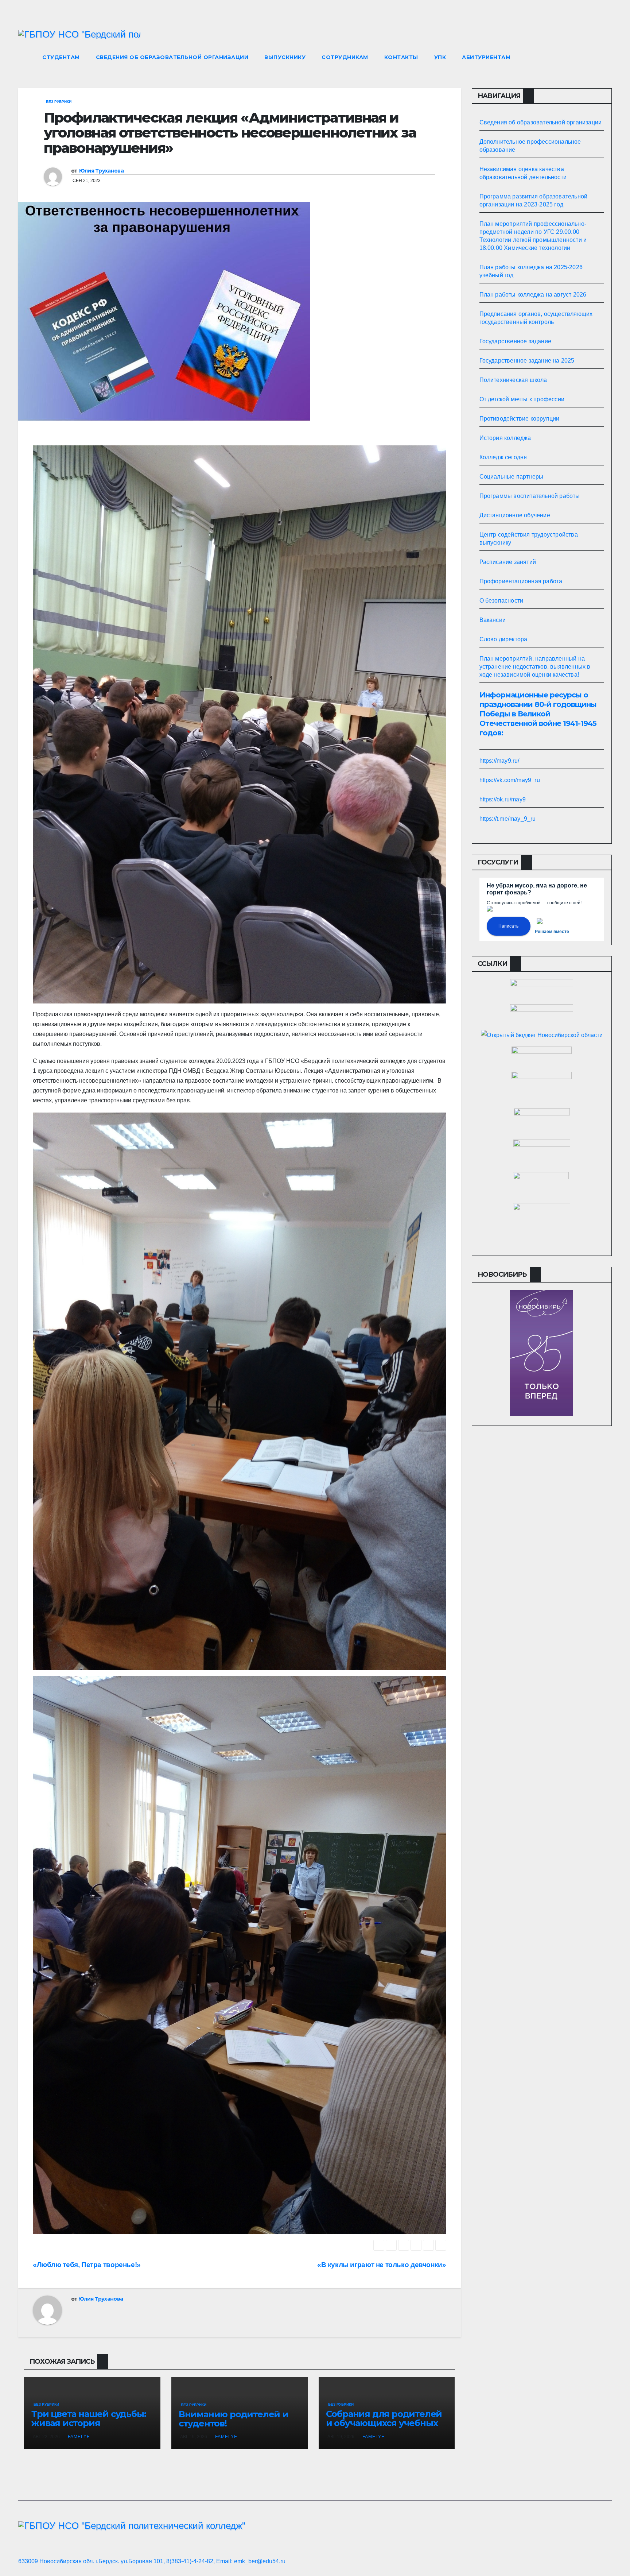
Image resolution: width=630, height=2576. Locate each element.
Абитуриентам (486, 57)
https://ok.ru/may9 (503, 799)
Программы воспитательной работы (530, 496)
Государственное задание (516, 341)
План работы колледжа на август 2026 (533, 295)
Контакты (401, 57)
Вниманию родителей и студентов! (234, 2419)
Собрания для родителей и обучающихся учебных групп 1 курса (384, 2423)
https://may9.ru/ (499, 761)
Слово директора (503, 639)
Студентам (61, 57)
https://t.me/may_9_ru (508, 819)
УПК (440, 57)
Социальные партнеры (512, 477)
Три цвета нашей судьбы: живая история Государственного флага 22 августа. (89, 2428)
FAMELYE (79, 2437)
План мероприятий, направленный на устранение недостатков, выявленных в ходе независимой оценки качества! (535, 667)
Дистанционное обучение (515, 515)
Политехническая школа (513, 380)
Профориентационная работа (521, 581)
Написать (508, 926)
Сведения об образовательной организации (172, 57)
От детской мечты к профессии (522, 399)
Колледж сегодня (503, 457)
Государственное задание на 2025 (527, 361)
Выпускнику (285, 57)
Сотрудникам (345, 57)
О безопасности (501, 601)
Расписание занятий (508, 562)
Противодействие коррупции (520, 419)
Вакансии (493, 620)
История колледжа (505, 438)
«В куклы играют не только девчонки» (382, 2265)
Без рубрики (59, 102)
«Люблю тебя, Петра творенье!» (87, 2265)
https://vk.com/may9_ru (510, 780)
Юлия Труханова (101, 171)
